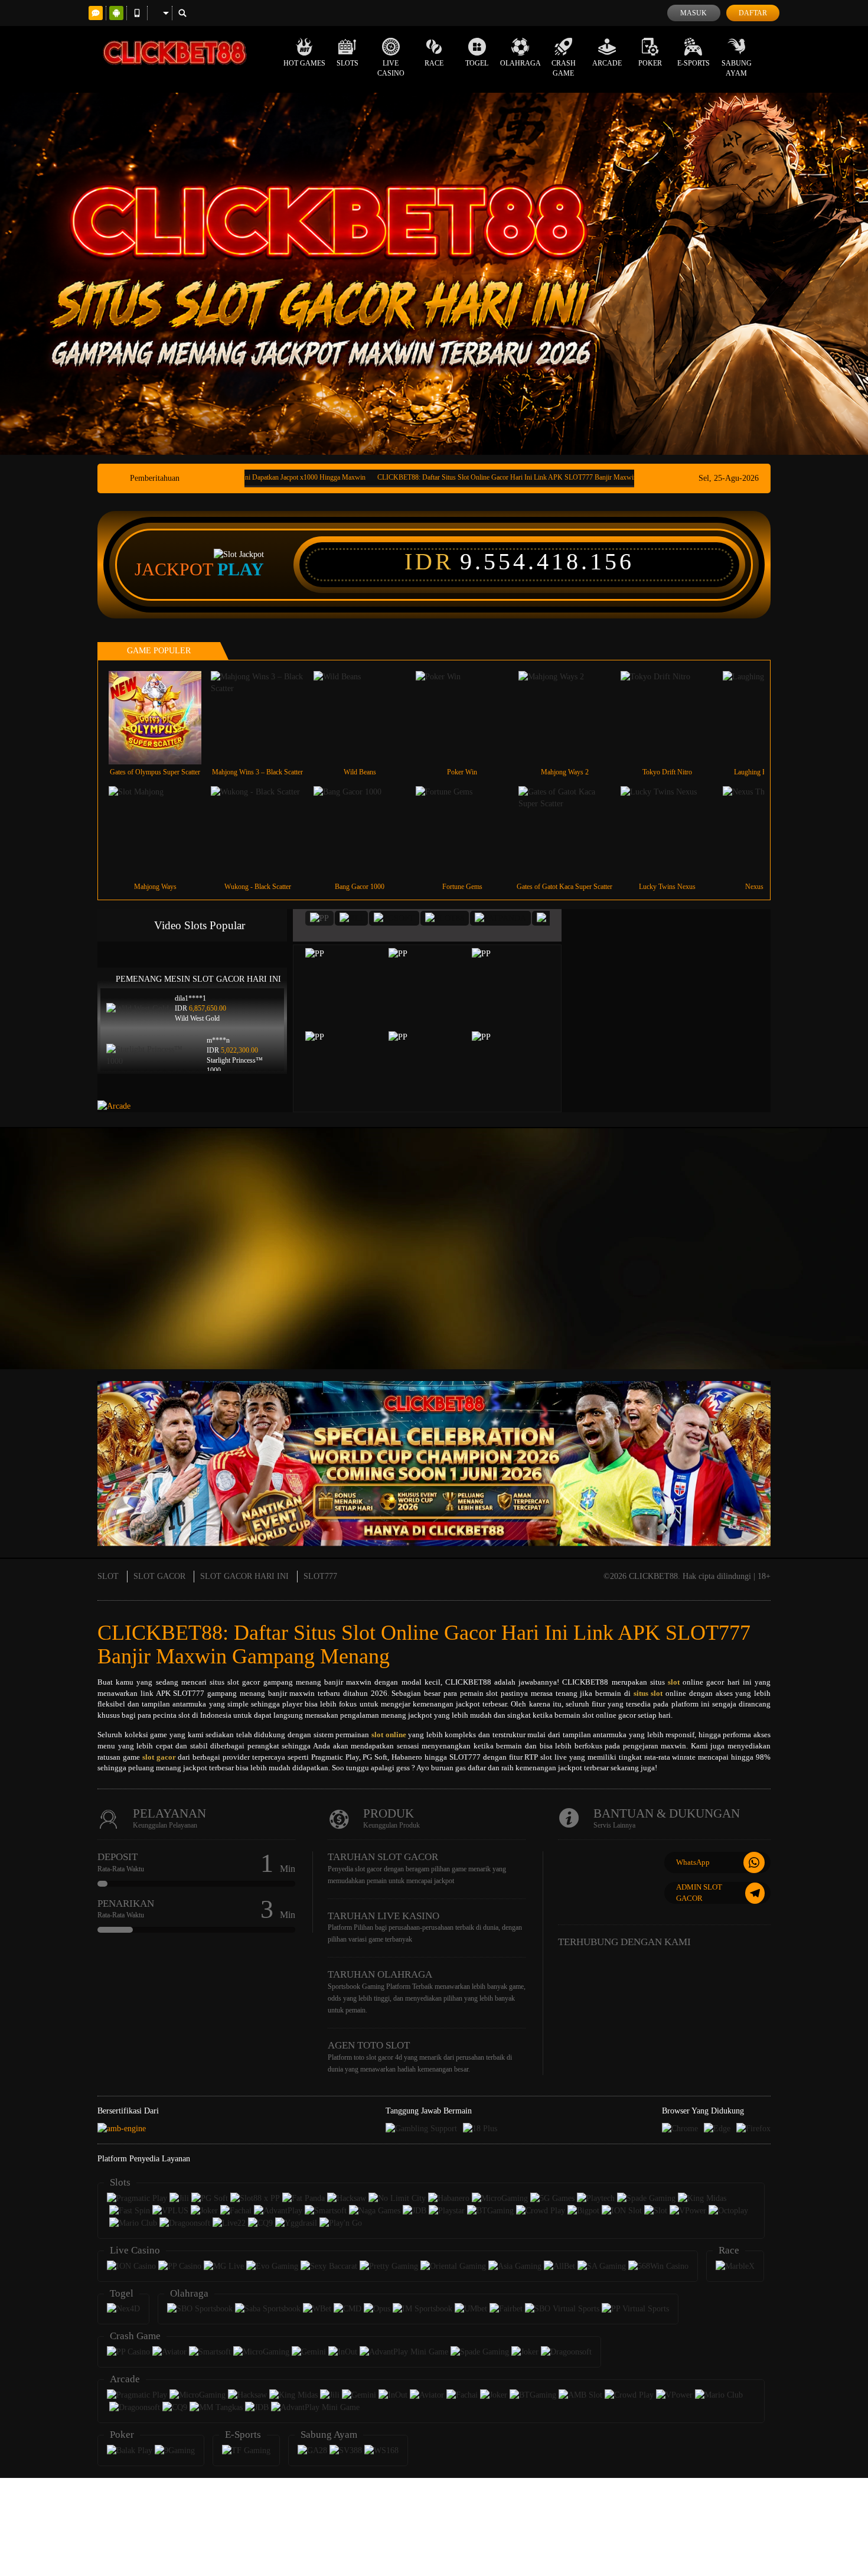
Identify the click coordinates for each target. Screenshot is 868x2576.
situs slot (648, 1693)
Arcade (607, 63)
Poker (650, 63)
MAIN (163, 717)
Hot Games (304, 63)
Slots (347, 63)
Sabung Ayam (737, 68)
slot (674, 1682)
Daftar (753, 13)
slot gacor (159, 1757)
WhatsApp (693, 1862)
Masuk (694, 13)
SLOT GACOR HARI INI (244, 1576)
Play (241, 569)
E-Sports (694, 63)
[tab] (319, 918)
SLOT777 (320, 1576)
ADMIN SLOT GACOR (699, 1893)
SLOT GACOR (159, 1576)
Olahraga (521, 63)
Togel (477, 63)
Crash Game (564, 68)
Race (434, 63)
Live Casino (391, 68)
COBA (351, 974)
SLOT (108, 1576)
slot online (389, 1735)
